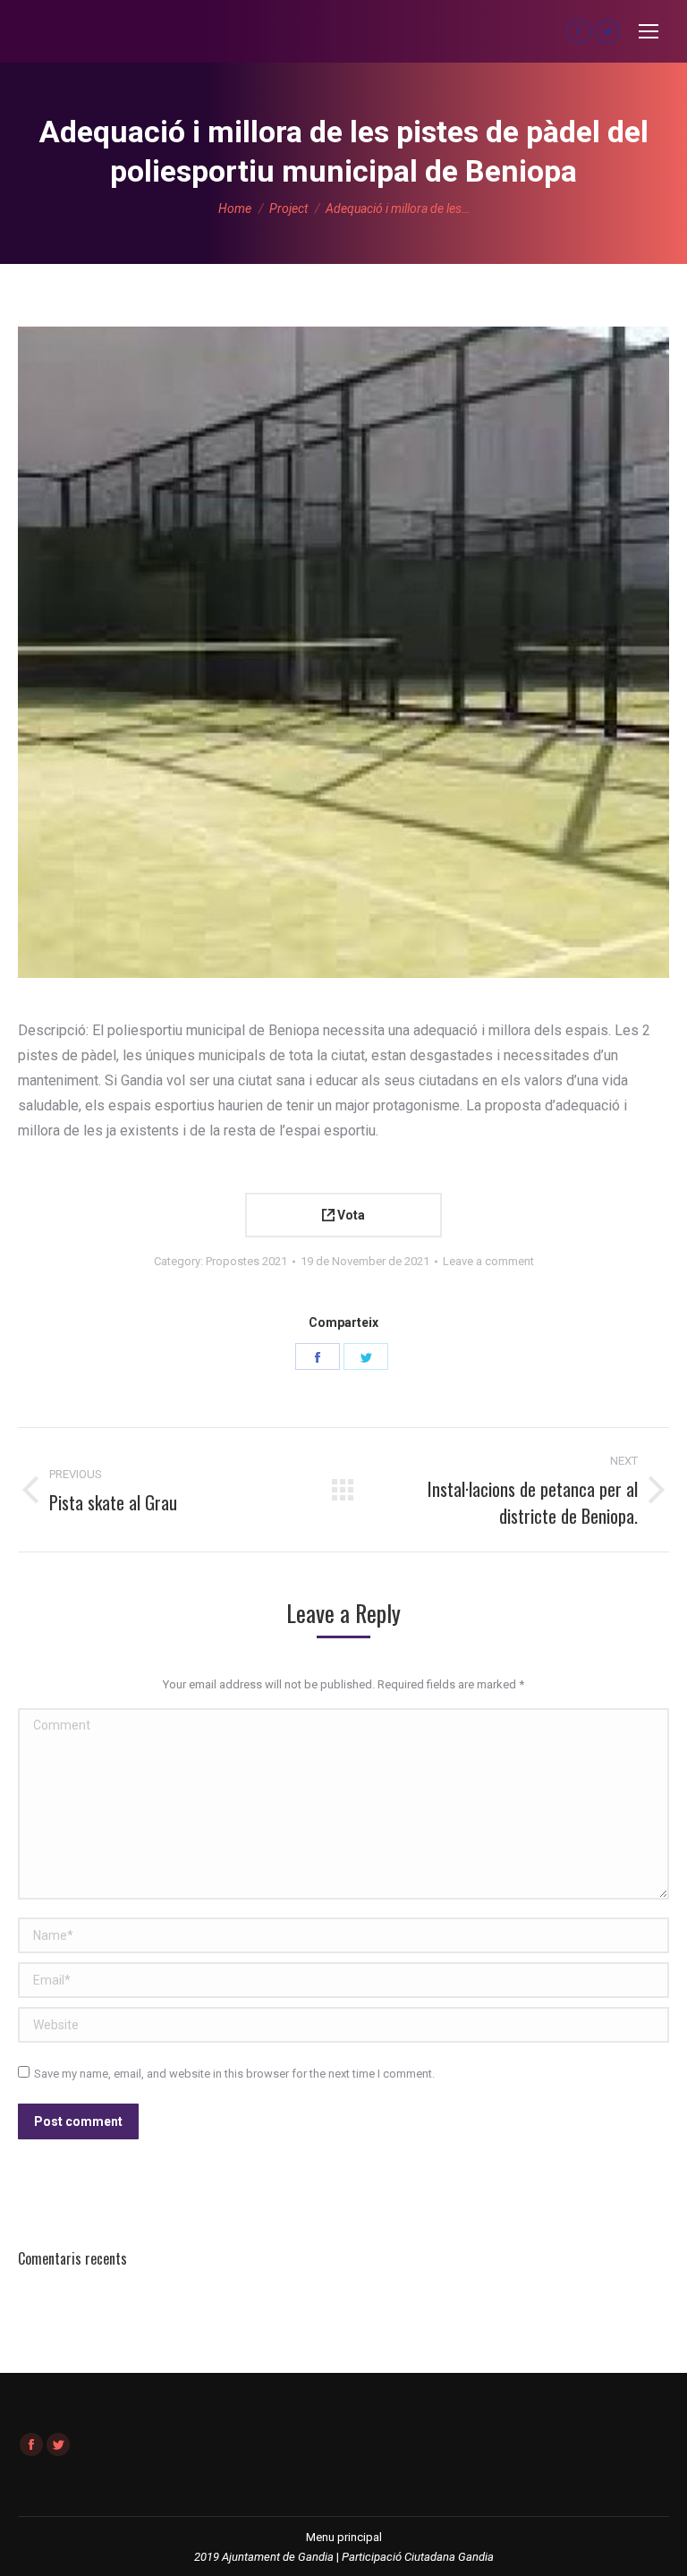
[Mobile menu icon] (649, 31)
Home (235, 208)
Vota (350, 1215)
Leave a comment (488, 1261)
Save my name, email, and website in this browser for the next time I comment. (234, 2074)
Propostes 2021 (246, 1261)
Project (288, 208)
